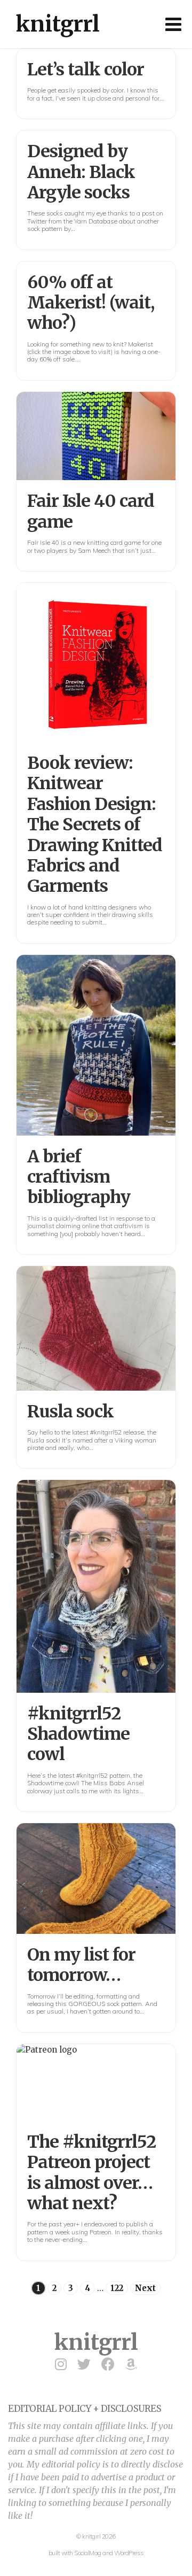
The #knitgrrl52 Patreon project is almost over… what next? (91, 2173)
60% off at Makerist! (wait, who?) (91, 303)
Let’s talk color (86, 70)
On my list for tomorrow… (81, 1965)
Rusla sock (70, 1412)
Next (145, 2288)
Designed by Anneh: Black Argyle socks (81, 172)
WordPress (129, 2553)
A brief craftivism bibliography (79, 1177)
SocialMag (88, 2553)
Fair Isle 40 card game (91, 511)
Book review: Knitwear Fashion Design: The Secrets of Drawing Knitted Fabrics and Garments (95, 824)
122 (117, 2288)
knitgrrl (58, 24)
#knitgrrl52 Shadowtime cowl (78, 1734)
